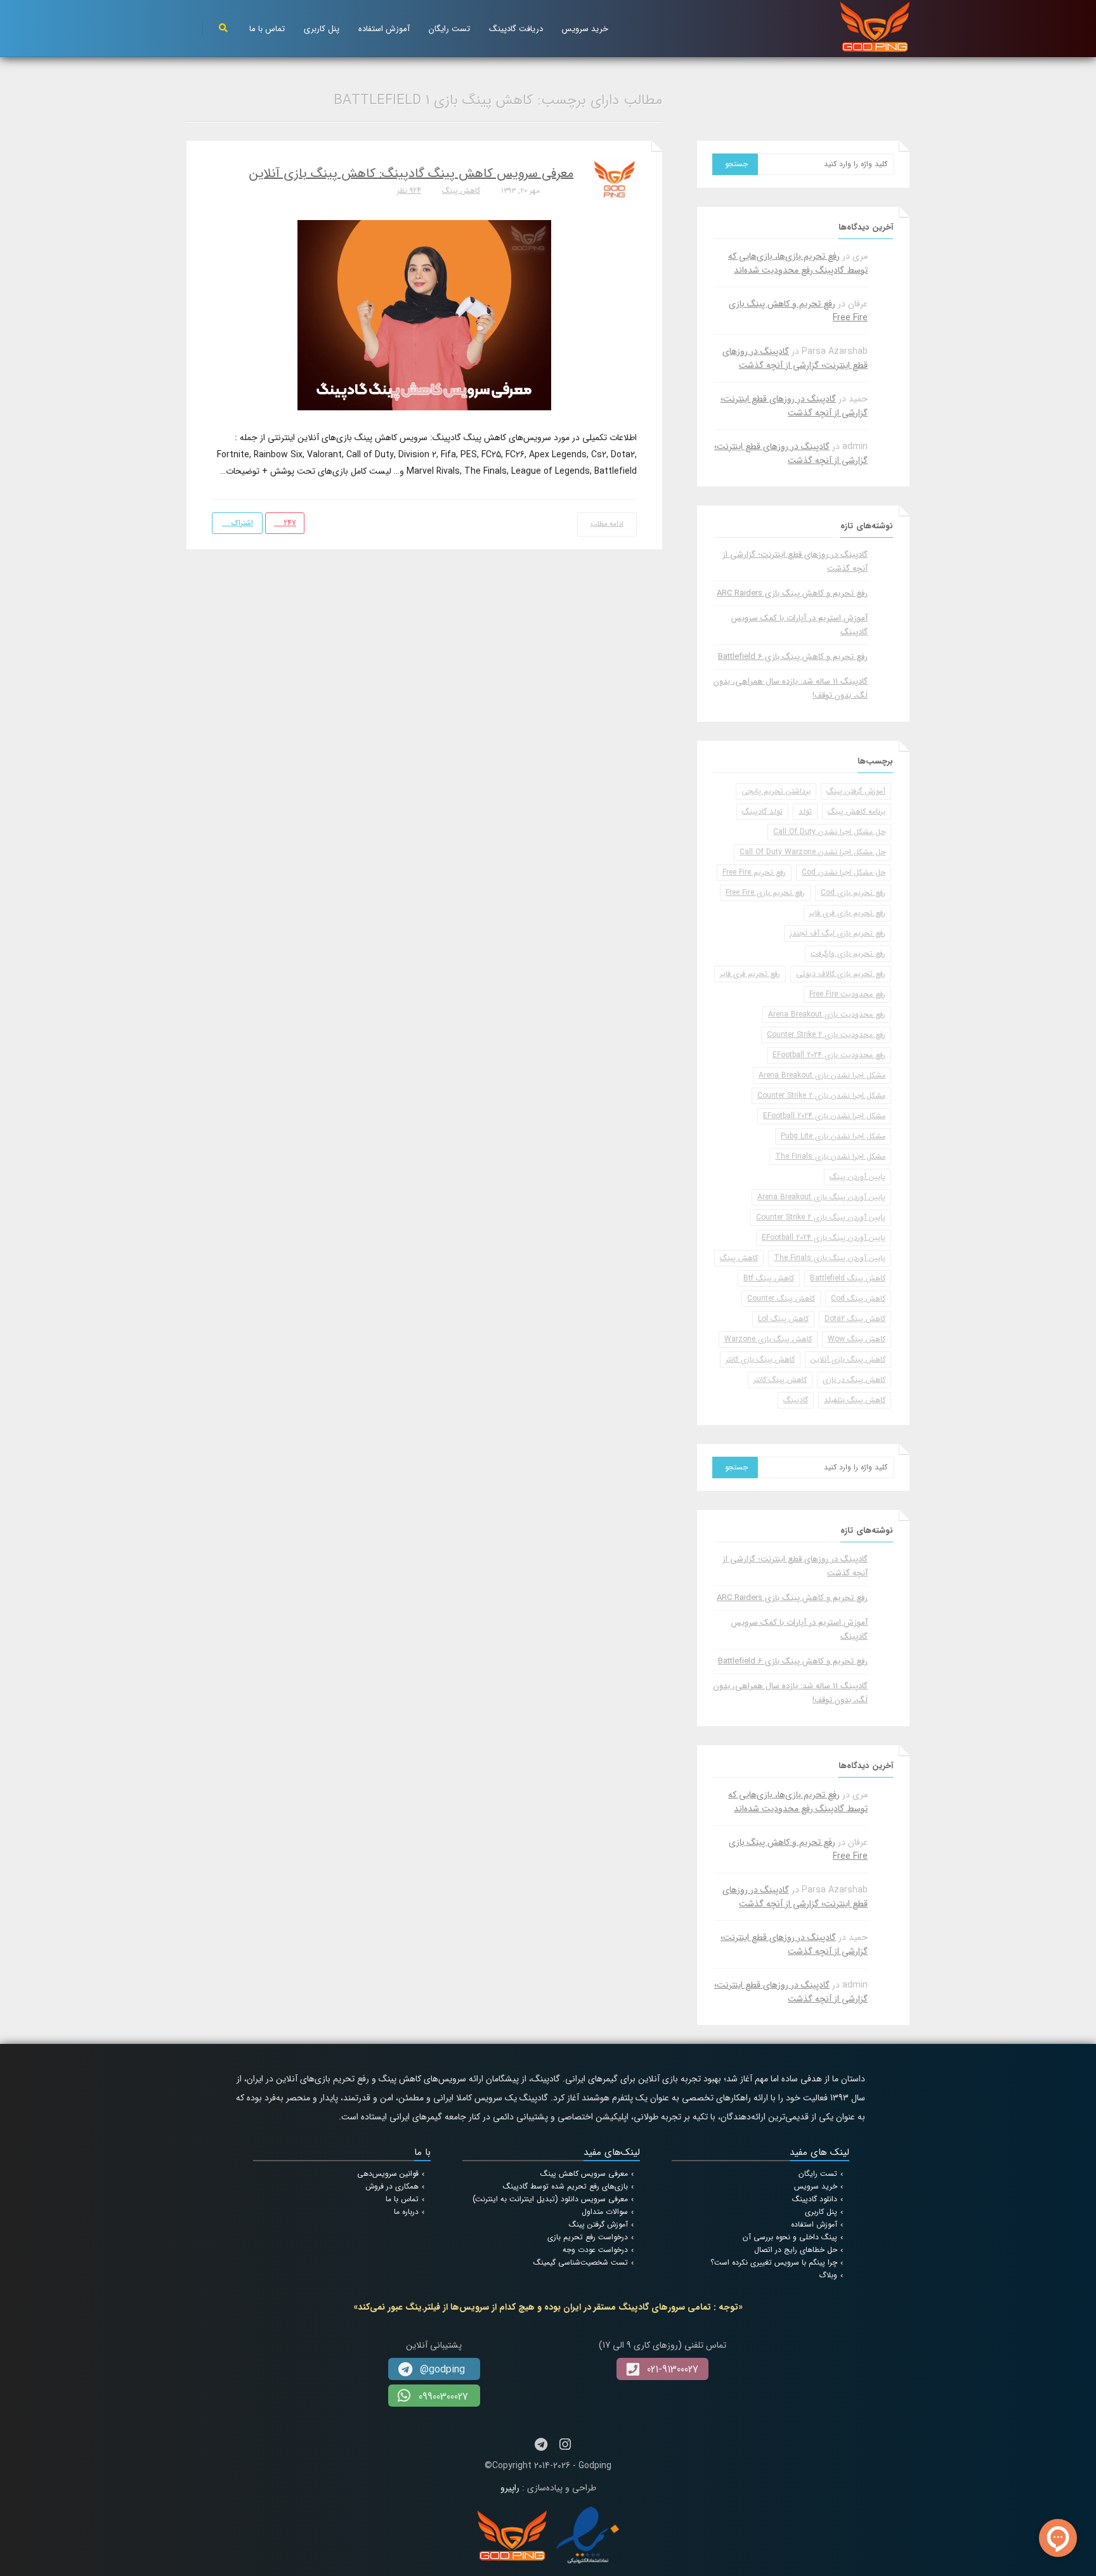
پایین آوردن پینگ (858, 1177)
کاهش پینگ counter (781, 1298)
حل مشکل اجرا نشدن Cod (844, 872)
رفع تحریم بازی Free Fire (765, 893)
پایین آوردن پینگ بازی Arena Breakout (821, 1197)
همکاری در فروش (392, 2186)
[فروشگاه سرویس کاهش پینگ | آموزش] (875, 26)
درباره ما (406, 2212)
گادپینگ (796, 1400)
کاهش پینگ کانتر (780, 1380)
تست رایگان (449, 29)
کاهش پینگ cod (858, 1298)
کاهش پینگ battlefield (848, 1278)
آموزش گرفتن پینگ (856, 791)
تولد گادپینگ (762, 811)
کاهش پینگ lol (783, 1319)
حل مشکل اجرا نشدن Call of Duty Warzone (812, 852)
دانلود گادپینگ (815, 2199)
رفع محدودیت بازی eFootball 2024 (829, 1055)
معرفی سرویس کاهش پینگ (584, 2174)
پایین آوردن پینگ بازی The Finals (830, 1258)
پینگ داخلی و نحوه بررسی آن (790, 2237)
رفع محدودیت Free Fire (847, 994)
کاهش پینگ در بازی (854, 1380)
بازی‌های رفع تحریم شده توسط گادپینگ (565, 2186)
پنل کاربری (322, 29)
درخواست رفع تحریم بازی (588, 2237)
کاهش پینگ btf (769, 1278)
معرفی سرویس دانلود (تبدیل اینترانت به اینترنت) (550, 2199)
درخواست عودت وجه (595, 2250)
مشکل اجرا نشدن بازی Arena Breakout (822, 1075)
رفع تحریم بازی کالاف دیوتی (841, 974)
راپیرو (510, 2488)
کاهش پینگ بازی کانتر (760, 1359)
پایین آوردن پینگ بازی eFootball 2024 (824, 1238)
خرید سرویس (585, 29)
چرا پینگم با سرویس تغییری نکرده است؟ (774, 2262)
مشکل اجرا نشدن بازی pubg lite (833, 1136)
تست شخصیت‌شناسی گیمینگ (581, 2262)
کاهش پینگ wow (857, 1339)
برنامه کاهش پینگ (857, 811)
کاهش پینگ (461, 191)
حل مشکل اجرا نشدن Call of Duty (829, 832)
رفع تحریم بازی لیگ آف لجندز (838, 933)
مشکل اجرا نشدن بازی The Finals (830, 1156)
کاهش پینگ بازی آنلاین (848, 1359)
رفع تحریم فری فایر (750, 974)
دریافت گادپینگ (516, 29)
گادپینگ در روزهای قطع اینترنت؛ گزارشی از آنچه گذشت (795, 358)
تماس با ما (267, 29)
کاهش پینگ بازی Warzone (768, 1339)
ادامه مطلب (607, 524)
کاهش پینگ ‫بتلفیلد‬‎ (855, 1400)
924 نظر (409, 191)
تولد (805, 811)
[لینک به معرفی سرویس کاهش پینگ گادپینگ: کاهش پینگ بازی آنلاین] (424, 315)
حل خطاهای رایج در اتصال (796, 2250)
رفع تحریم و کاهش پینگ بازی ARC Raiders (792, 593)
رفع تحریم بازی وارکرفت (848, 953)
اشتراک (241, 523)
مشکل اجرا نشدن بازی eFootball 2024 (824, 1116)
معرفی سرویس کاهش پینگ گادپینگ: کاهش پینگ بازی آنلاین (411, 173)
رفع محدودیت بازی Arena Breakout (827, 1014)
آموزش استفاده (384, 29)
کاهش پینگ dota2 (855, 1319)
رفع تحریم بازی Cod (853, 893)
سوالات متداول (605, 2212)
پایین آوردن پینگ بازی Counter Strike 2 (821, 1217)
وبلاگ (828, 2275)
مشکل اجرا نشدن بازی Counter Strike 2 (821, 1096)
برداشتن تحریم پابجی (776, 791)
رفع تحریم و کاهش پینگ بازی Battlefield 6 (793, 657)
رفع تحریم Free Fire (754, 872)
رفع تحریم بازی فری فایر (847, 913)
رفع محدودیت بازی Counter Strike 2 (826, 1035)
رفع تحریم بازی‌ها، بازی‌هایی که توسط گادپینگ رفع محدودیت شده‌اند (798, 263)
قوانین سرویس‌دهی (388, 2174)
